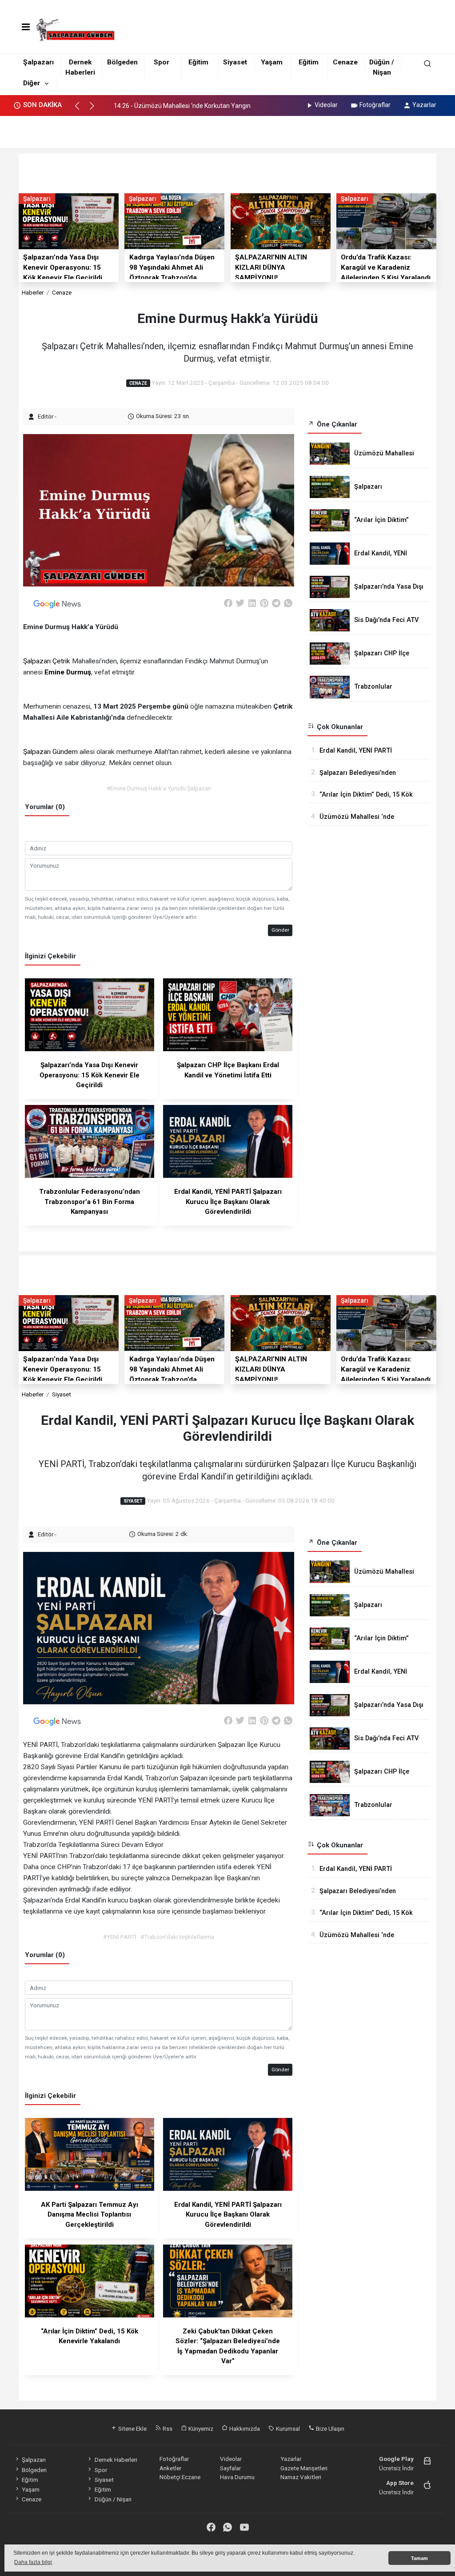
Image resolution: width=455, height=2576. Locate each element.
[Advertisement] (227, 129)
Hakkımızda (244, 2428)
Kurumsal (287, 2428)
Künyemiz (200, 2428)
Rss (167, 2428)
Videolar (326, 105)
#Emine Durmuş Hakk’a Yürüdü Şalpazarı (159, 788)
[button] (81, 110)
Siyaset (235, 62)
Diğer (32, 83)
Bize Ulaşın (329, 2428)
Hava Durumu (237, 2477)
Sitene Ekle (132, 2428)
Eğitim (198, 62)
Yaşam (272, 62)
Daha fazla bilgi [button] (33, 2562)
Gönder (280, 930)
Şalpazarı (38, 62)
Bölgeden (122, 62)
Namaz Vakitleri (301, 2477)
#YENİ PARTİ (120, 1937)
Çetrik (61, 661)
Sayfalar (230, 2468)
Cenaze (345, 62)
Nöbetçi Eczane (180, 2477)
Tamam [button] (419, 2558)
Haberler (33, 292)
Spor (162, 62)
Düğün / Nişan (113, 2499)
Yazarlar (424, 105)
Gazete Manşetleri (304, 2468)
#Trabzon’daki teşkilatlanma (177, 1937)
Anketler (170, 2468)
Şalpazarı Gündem (50, 752)
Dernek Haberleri (116, 2460)
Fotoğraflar (375, 105)
